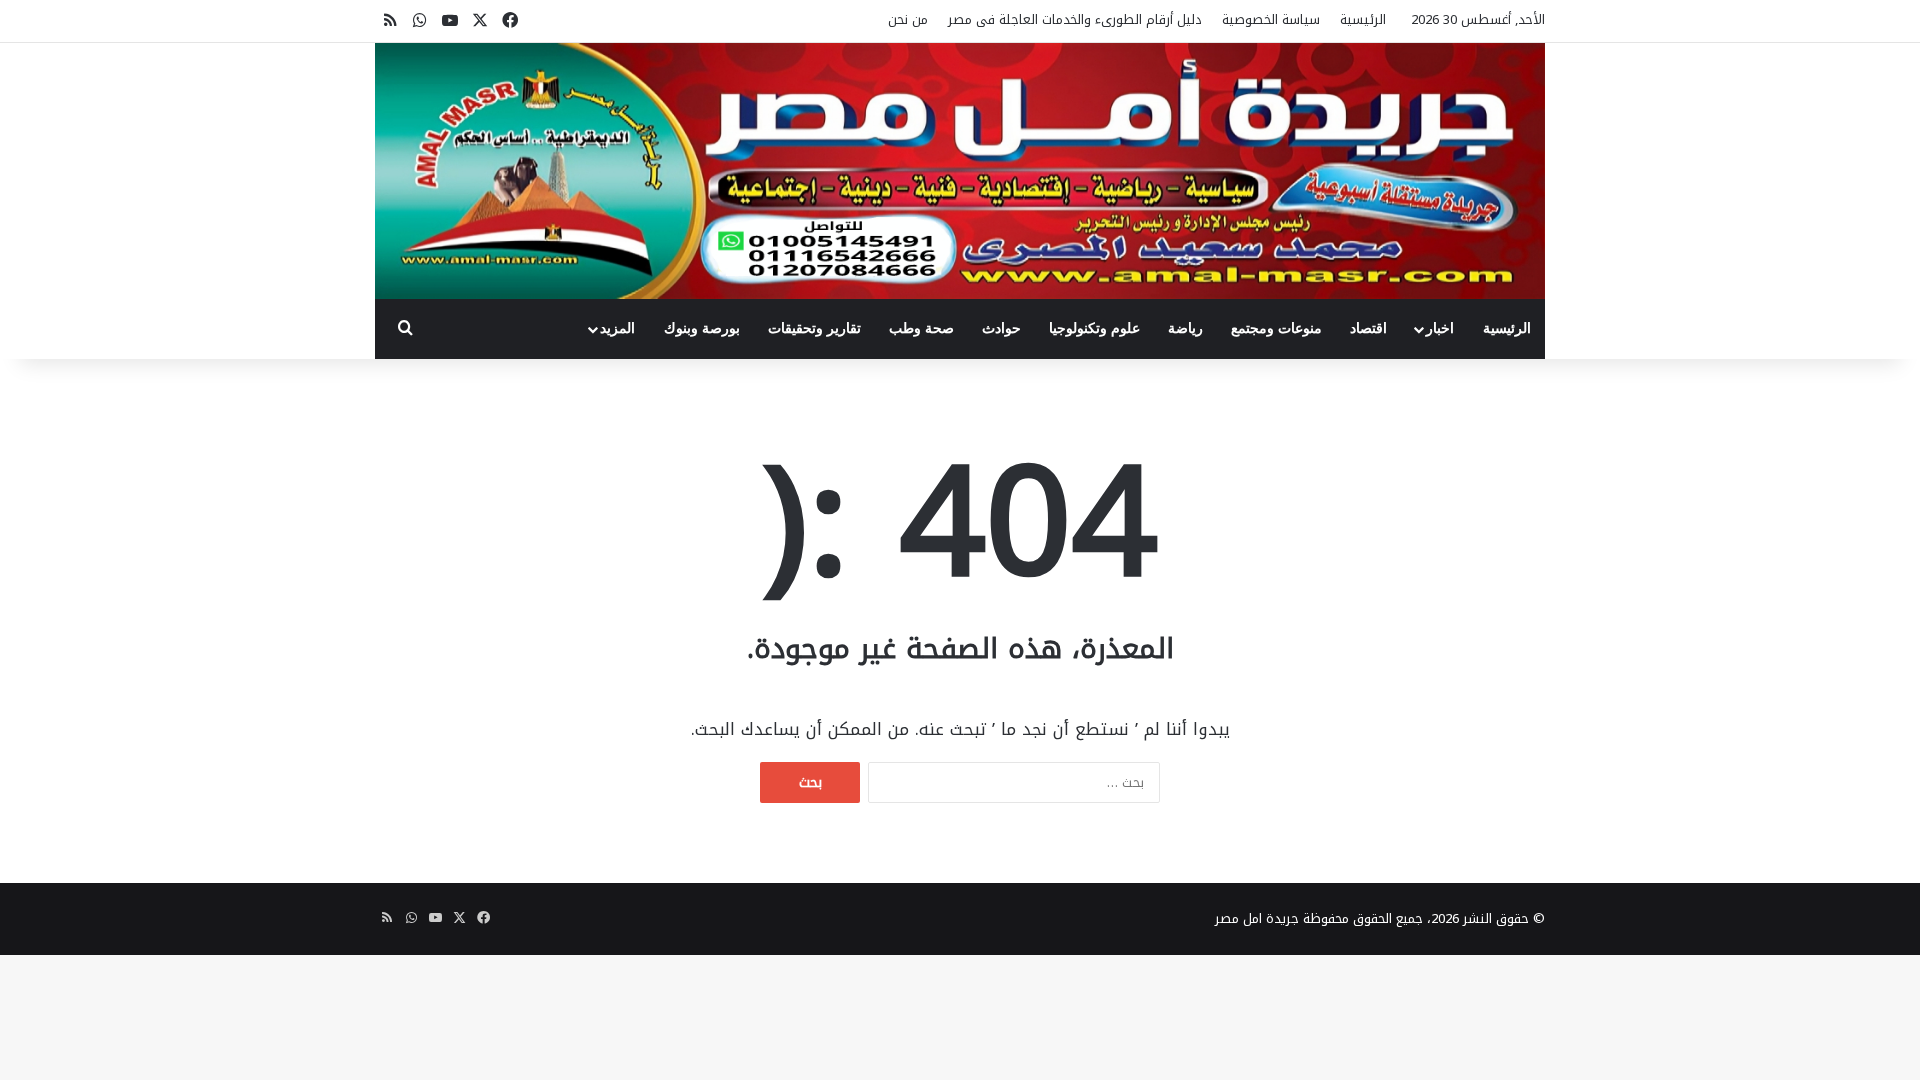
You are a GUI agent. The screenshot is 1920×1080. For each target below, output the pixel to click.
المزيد (617, 328)
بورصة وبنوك (702, 328)
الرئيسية (1363, 19)
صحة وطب (921, 328)
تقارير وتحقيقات (814, 328)
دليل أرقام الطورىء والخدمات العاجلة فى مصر (1075, 19)
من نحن (908, 19)
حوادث (1001, 328)
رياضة (1185, 328)
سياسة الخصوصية (1271, 19)
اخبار (1440, 328)
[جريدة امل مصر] (960, 171)
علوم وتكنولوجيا (1094, 328)
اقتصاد (1368, 328)
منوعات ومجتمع (1276, 328)
